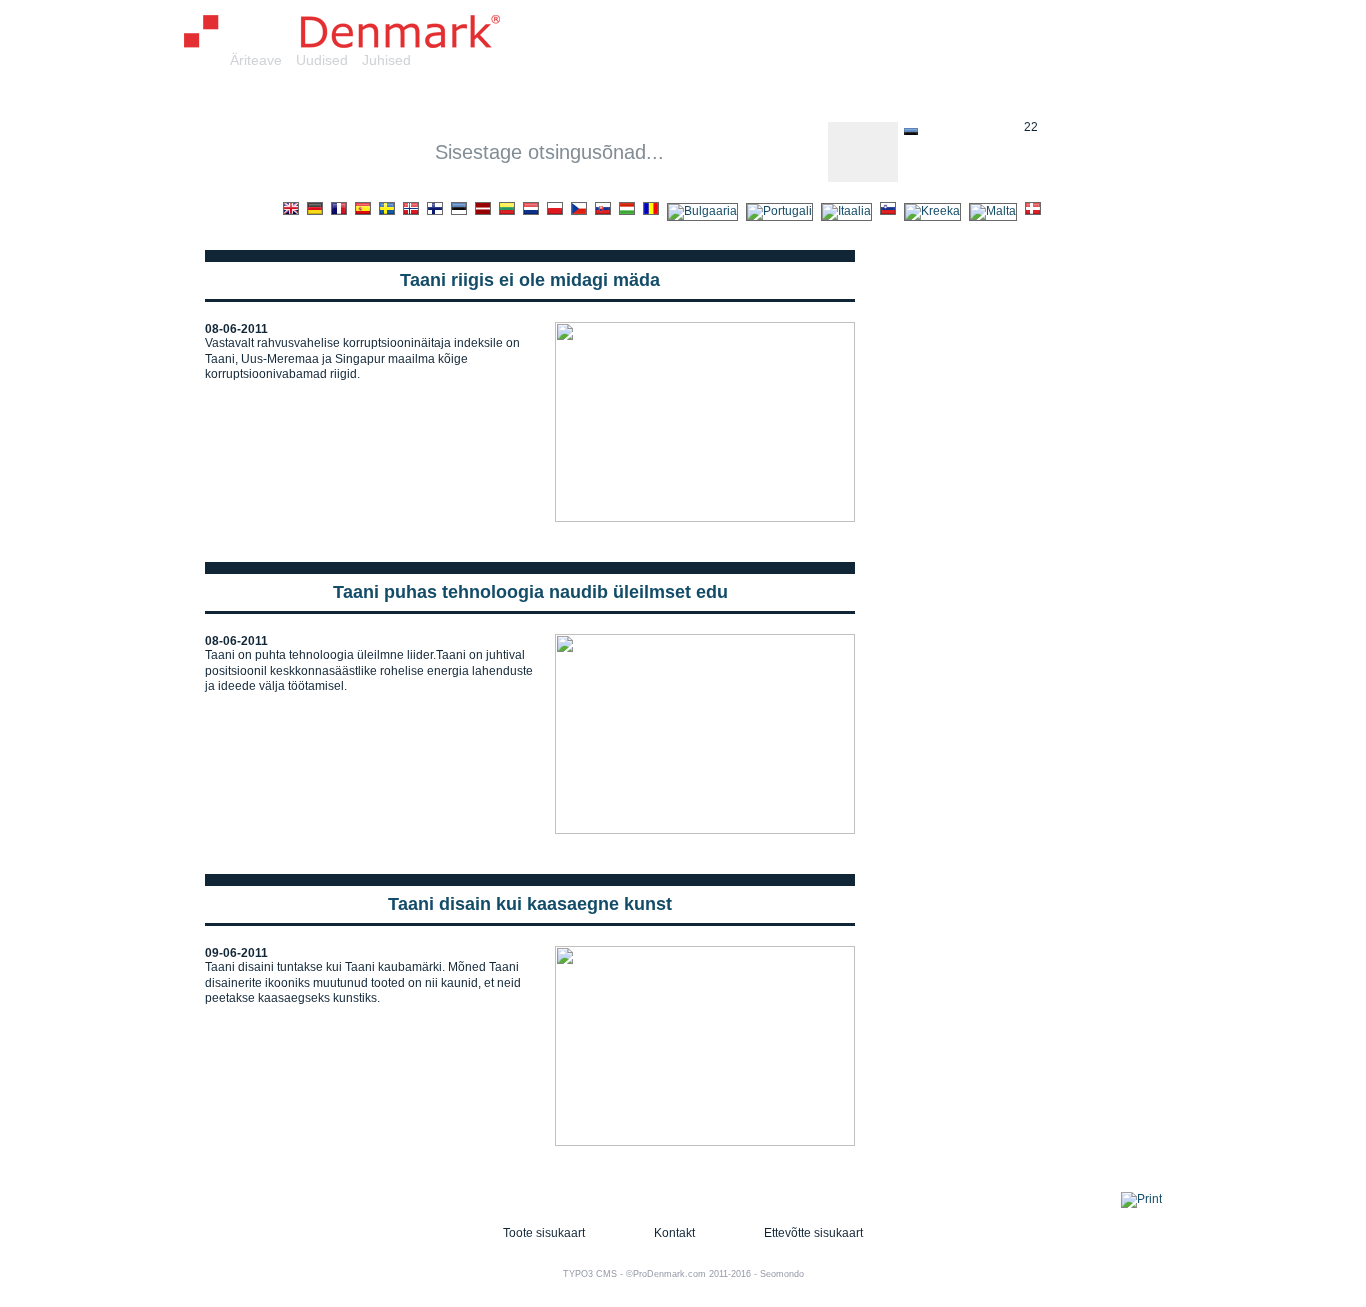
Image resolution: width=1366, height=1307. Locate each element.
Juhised (386, 60)
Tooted (492, 98)
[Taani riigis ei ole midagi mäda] (705, 518)
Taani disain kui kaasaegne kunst (530, 904)
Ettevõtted (399, 98)
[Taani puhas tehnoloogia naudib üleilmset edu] (705, 830)
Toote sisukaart (544, 1233)
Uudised (322, 60)
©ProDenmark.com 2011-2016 (688, 1274)
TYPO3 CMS (590, 1274)
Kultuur (776, 98)
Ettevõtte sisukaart (813, 1233)
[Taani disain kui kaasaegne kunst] (705, 1142)
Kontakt (674, 1233)
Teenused (584, 98)
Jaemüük (685, 98)
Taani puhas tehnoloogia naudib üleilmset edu (530, 592)
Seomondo (782, 1274)
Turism (980, 98)
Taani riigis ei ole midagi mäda (530, 280)
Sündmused (879, 98)
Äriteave (256, 60)
